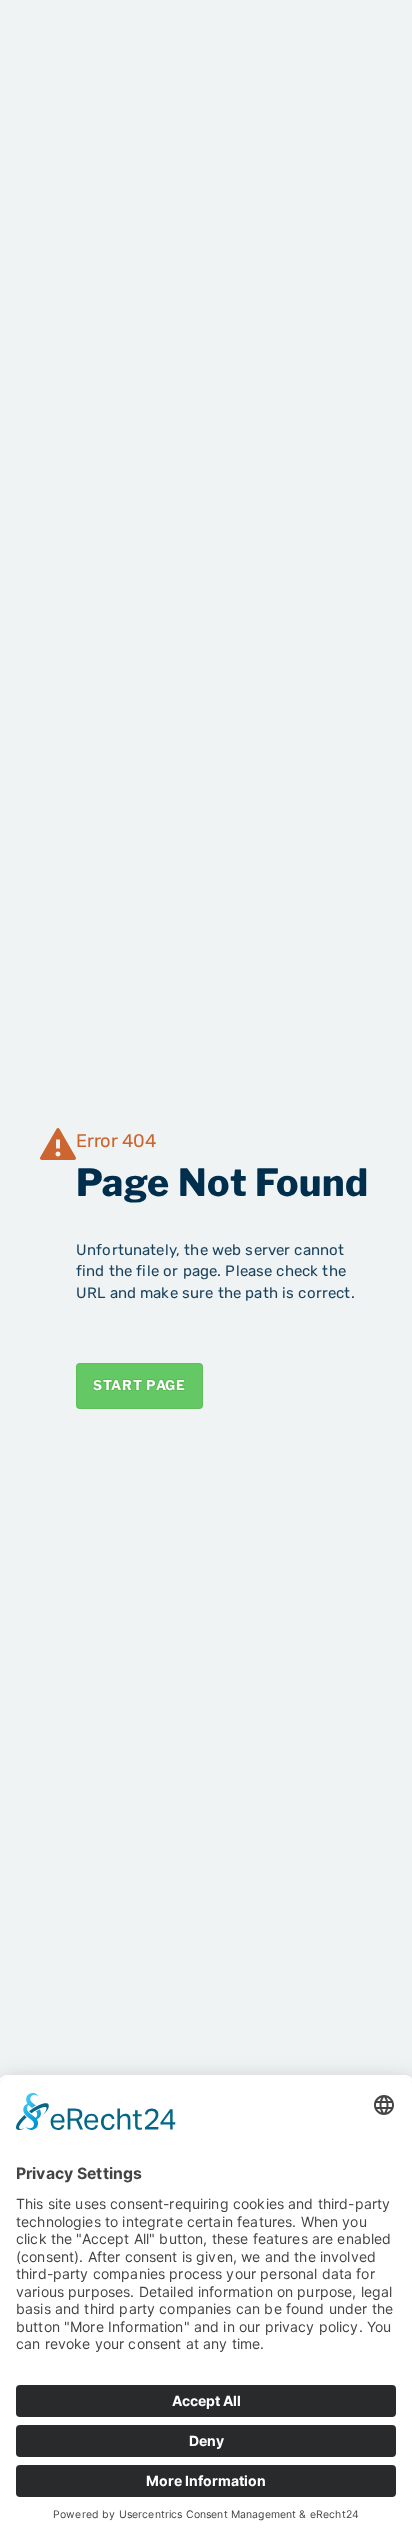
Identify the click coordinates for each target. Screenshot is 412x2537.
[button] (354, 48)
